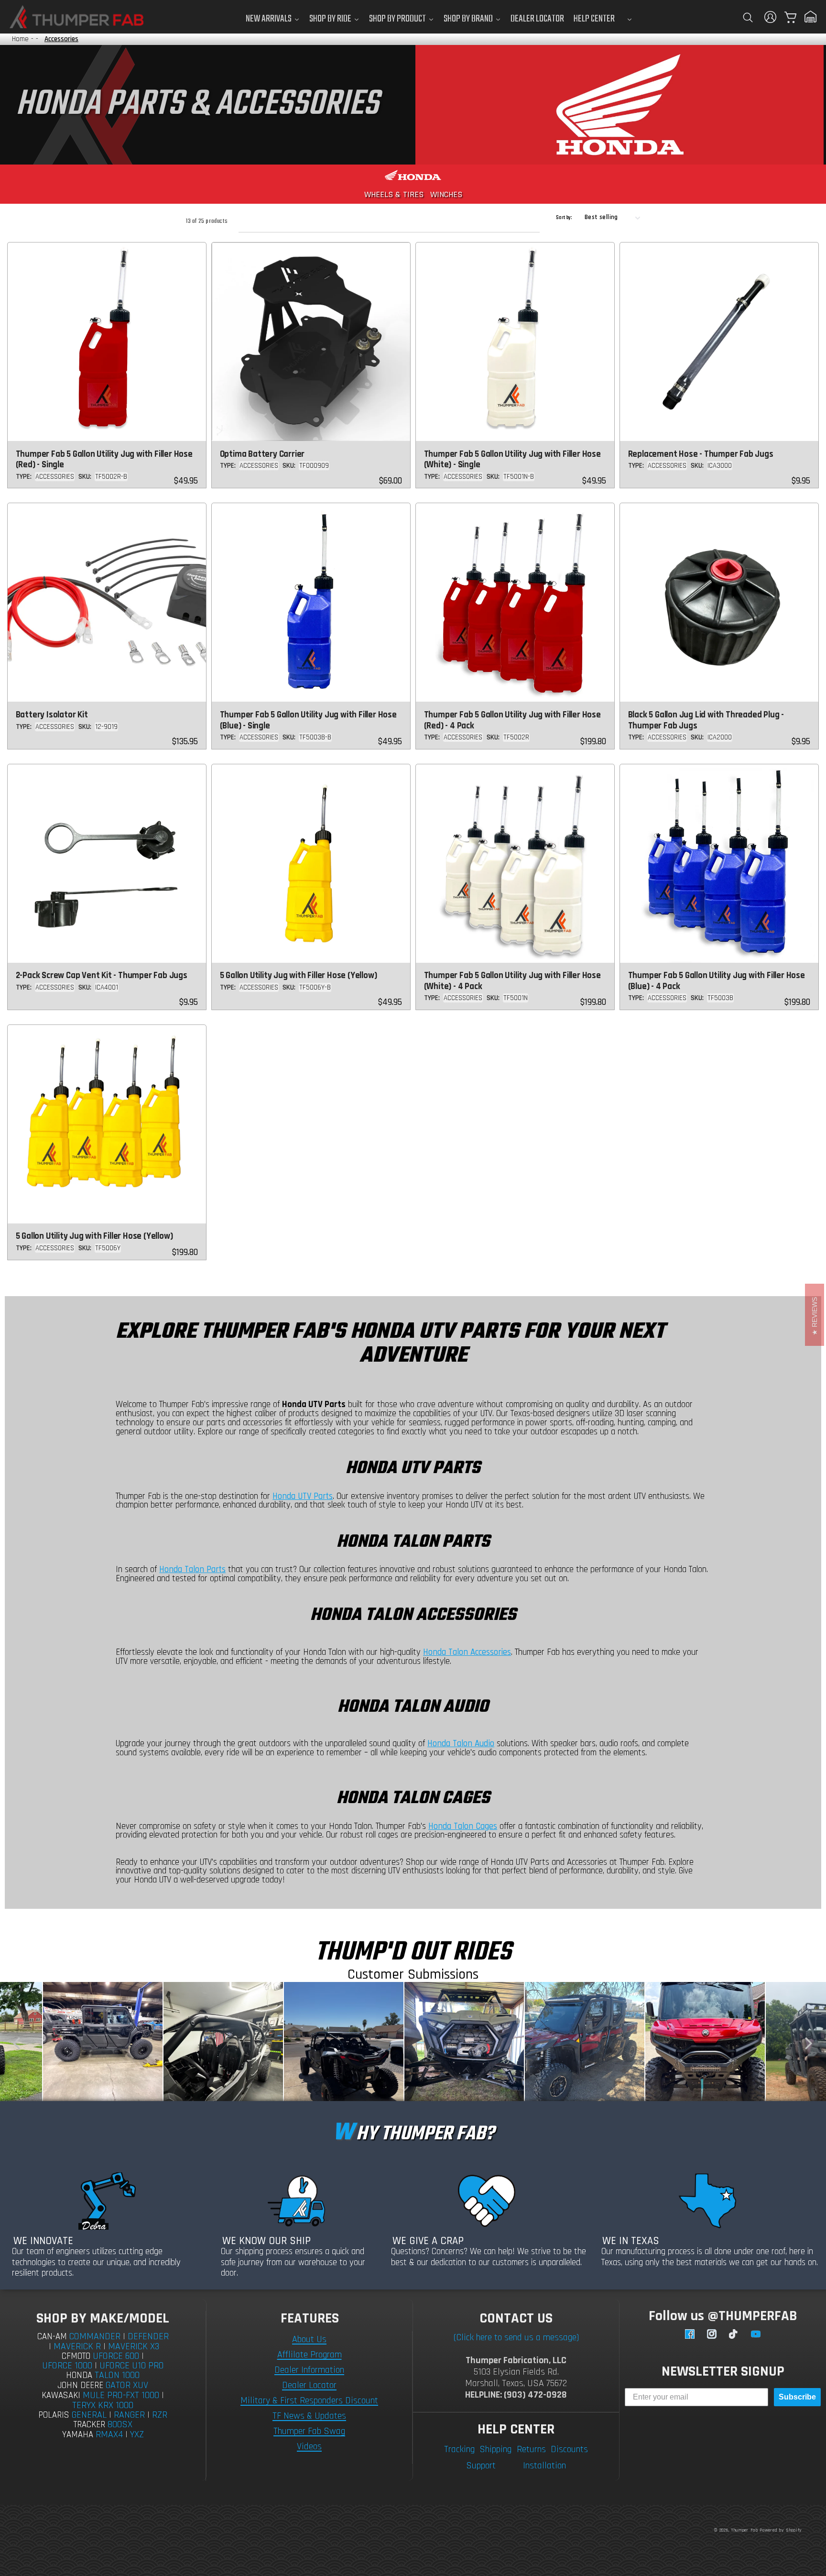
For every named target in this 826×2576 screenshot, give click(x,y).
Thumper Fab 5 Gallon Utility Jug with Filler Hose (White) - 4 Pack (512, 981)
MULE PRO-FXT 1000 (121, 2395)
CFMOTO (76, 2356)
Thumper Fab (744, 2530)
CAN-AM (52, 2337)
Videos (309, 2446)
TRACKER (89, 2425)
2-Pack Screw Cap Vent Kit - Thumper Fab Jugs (102, 975)
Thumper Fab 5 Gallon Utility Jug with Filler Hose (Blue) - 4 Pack (717, 981)
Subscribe (797, 2397)
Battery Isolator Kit (52, 715)
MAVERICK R (77, 2346)
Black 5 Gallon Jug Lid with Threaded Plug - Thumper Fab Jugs (706, 720)
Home (20, 39)
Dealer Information (309, 2370)
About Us (309, 2339)
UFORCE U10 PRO (132, 2366)
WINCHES (446, 194)
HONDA (79, 2375)
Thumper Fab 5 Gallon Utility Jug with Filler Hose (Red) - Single (104, 460)
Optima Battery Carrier (262, 454)
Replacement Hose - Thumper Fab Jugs (701, 454)
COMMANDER (95, 2336)
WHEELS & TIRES (394, 194)
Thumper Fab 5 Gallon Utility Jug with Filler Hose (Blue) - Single (308, 720)
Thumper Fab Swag (309, 2431)
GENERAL (89, 2415)
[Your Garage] (811, 17)
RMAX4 (109, 2434)
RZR (160, 2415)
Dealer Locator (309, 2385)
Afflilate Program (310, 2355)
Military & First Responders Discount (309, 2400)
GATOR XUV (127, 2385)
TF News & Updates (309, 2416)
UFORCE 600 (116, 2356)
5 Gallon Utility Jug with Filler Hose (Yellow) (299, 975)
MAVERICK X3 (134, 2346)
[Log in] (771, 17)
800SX (120, 2424)
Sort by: (564, 218)
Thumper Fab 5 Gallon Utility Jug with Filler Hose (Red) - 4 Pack (512, 720)
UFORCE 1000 (67, 2366)
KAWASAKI (61, 2395)
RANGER (129, 2415)
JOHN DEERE (80, 2385)
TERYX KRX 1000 (103, 2405)
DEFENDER (148, 2336)
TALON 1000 (117, 2375)
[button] (748, 17)
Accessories (61, 39)
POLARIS (54, 2415)
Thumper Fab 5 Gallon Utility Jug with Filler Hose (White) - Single (512, 460)
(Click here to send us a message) (516, 2337)
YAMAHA (78, 2435)
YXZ (137, 2434)
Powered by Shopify (781, 2530)
